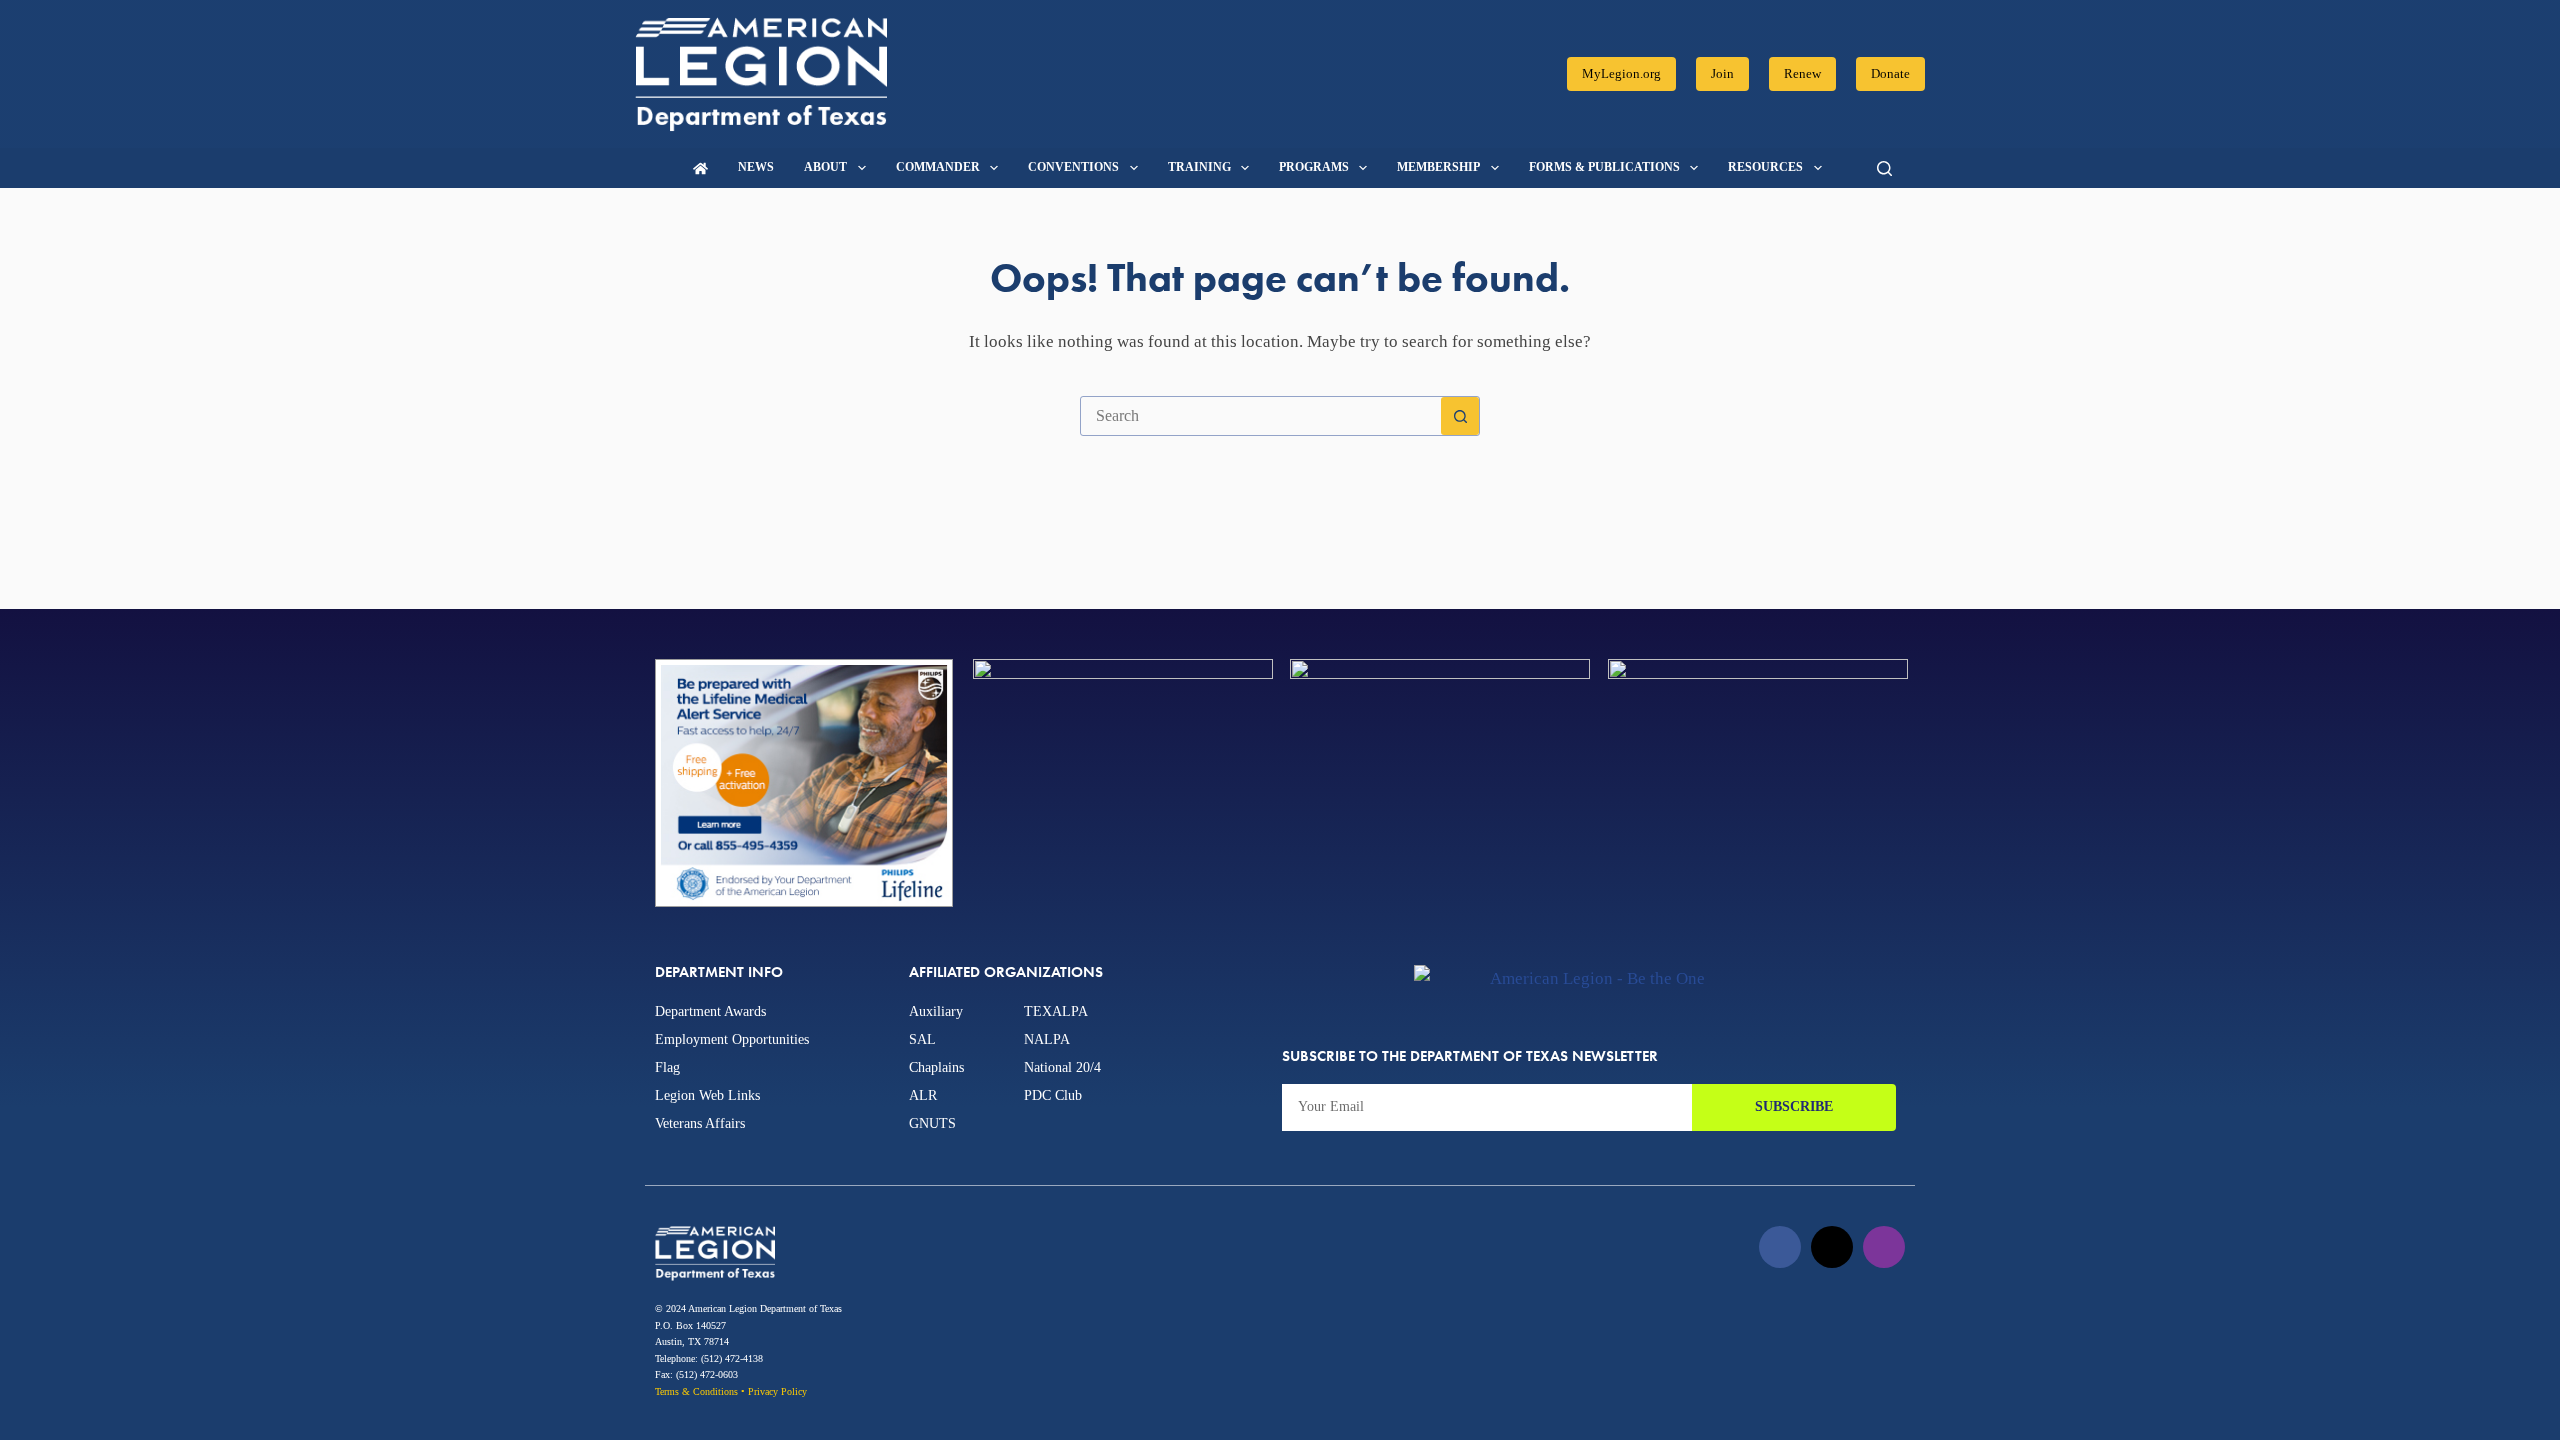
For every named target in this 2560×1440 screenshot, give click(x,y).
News (756, 167)
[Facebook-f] (1780, 1247)
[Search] (1884, 168)
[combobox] (1261, 416)
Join (1722, 73)
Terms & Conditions (696, 1391)
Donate (1890, 73)
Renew (1802, 73)
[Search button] (1460, 416)
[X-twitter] (1832, 1247)
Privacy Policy (777, 1391)
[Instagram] (1884, 1247)
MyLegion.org (1621, 73)
